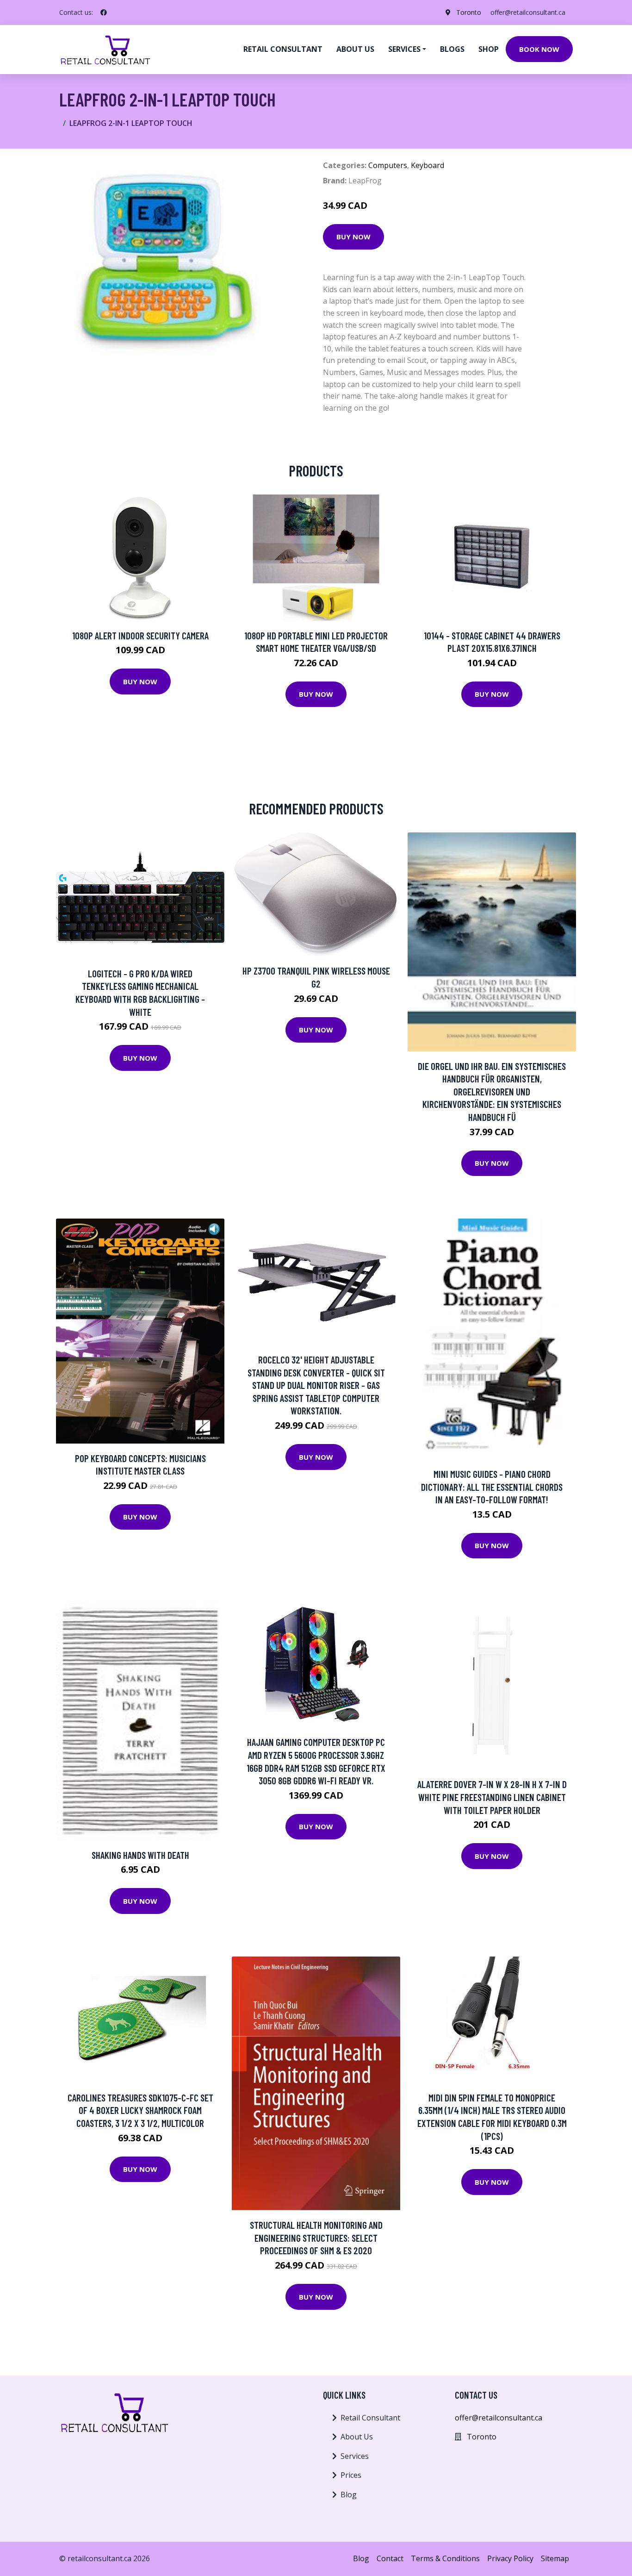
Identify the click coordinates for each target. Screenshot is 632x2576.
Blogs (452, 49)
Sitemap (555, 2558)
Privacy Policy (510, 2558)
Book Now (539, 49)
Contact (390, 2558)
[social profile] (104, 13)
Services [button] (404, 49)
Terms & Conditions (445, 2558)
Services (355, 2456)
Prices (351, 2475)
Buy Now (353, 237)
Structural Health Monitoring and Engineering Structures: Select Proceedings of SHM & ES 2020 (316, 2238)
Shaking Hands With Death (140, 1855)
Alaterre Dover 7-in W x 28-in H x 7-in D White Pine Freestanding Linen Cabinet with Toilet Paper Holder (492, 1797)
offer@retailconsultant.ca (528, 12)
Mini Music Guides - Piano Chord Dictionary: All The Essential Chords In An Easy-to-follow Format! (492, 1487)
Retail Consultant (283, 49)
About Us (357, 2437)
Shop (489, 49)
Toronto (469, 12)
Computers (388, 165)
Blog (349, 2495)
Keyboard (428, 165)
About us (355, 49)
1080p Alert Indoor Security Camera (140, 635)
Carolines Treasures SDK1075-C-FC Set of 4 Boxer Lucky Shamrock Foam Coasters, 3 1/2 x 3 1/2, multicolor (140, 2110)
